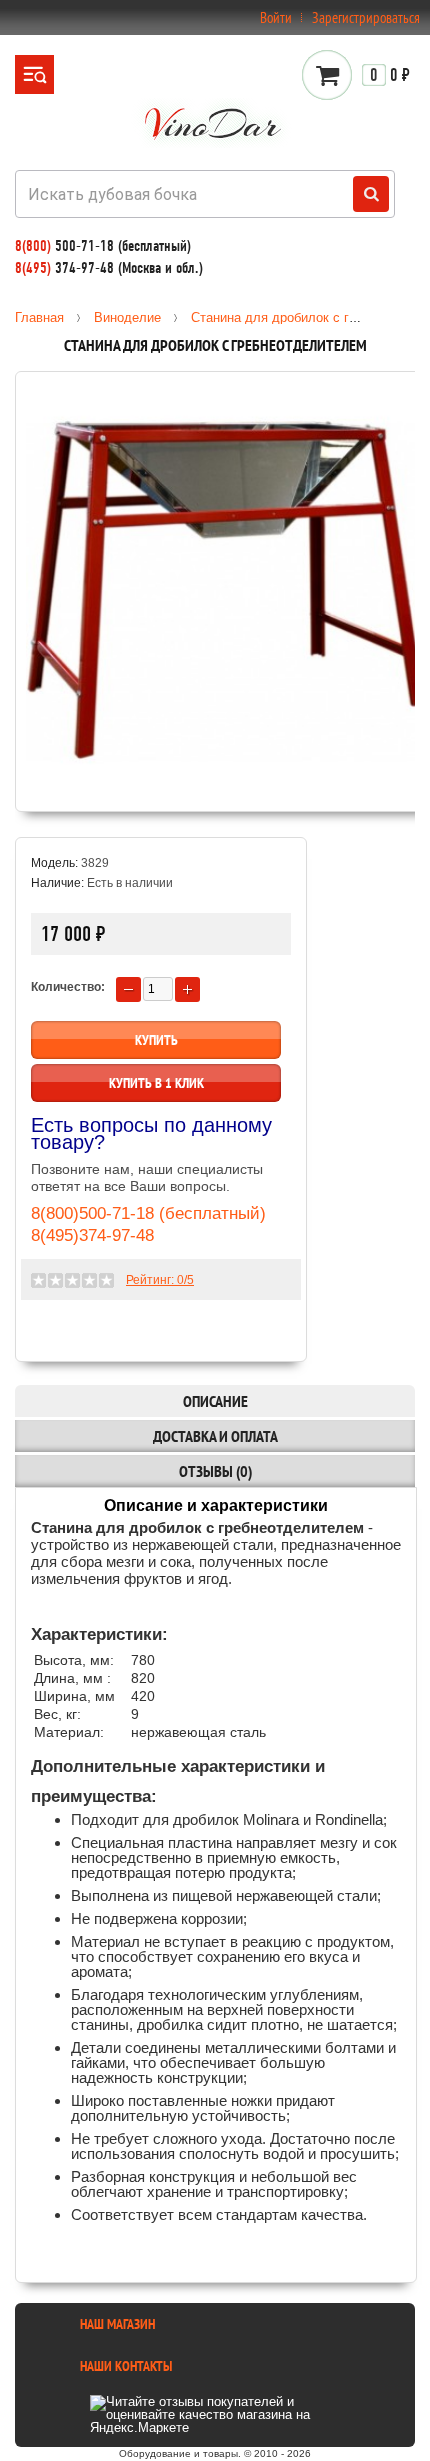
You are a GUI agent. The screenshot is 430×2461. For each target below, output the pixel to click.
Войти (276, 17)
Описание (215, 1401)
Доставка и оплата (215, 1436)
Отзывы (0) (215, 1471)
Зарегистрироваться (366, 17)
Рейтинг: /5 (160, 1280)
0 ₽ (390, 75)
